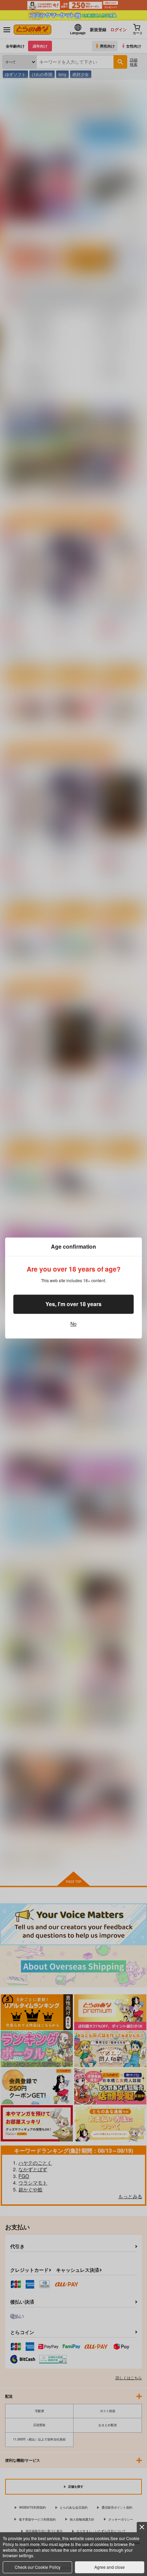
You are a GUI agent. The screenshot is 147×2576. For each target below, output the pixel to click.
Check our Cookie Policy (38, 2567)
